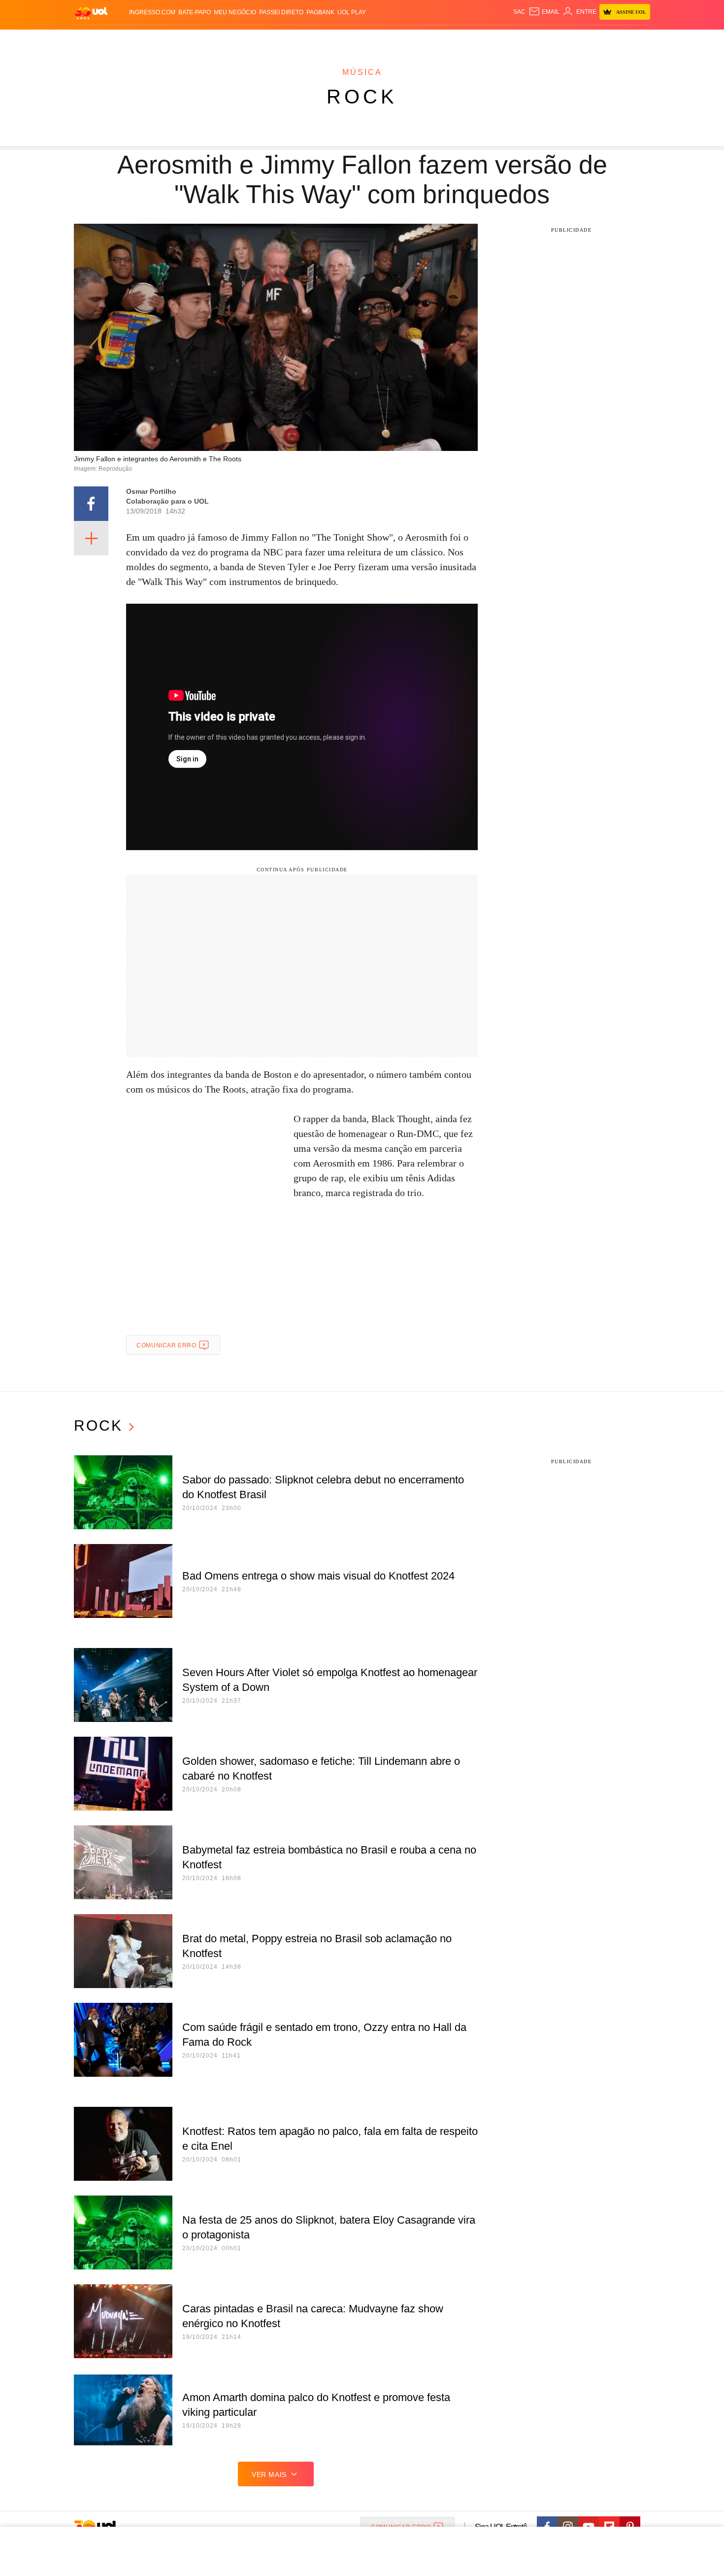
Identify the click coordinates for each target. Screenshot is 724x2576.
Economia (283, 40)
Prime (575, 40)
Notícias (187, 40)
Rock (362, 97)
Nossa (538, 40)
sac (519, 12)
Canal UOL (506, 40)
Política (219, 40)
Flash (124, 40)
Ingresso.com (152, 12)
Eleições (153, 40)
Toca (595, 40)
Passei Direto (281, 12)
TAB (557, 40)
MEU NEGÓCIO (235, 12)
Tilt (460, 40)
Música (362, 72)
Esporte (342, 40)
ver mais (269, 2474)
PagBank (320, 12)
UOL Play (352, 12)
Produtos (93, 40)
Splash (372, 40)
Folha (313, 40)
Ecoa (477, 40)
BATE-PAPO (195, 12)
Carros (250, 40)
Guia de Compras (637, 40)
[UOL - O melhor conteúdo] (91, 13)
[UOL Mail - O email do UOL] (544, 12)
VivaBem (437, 40)
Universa (403, 40)
